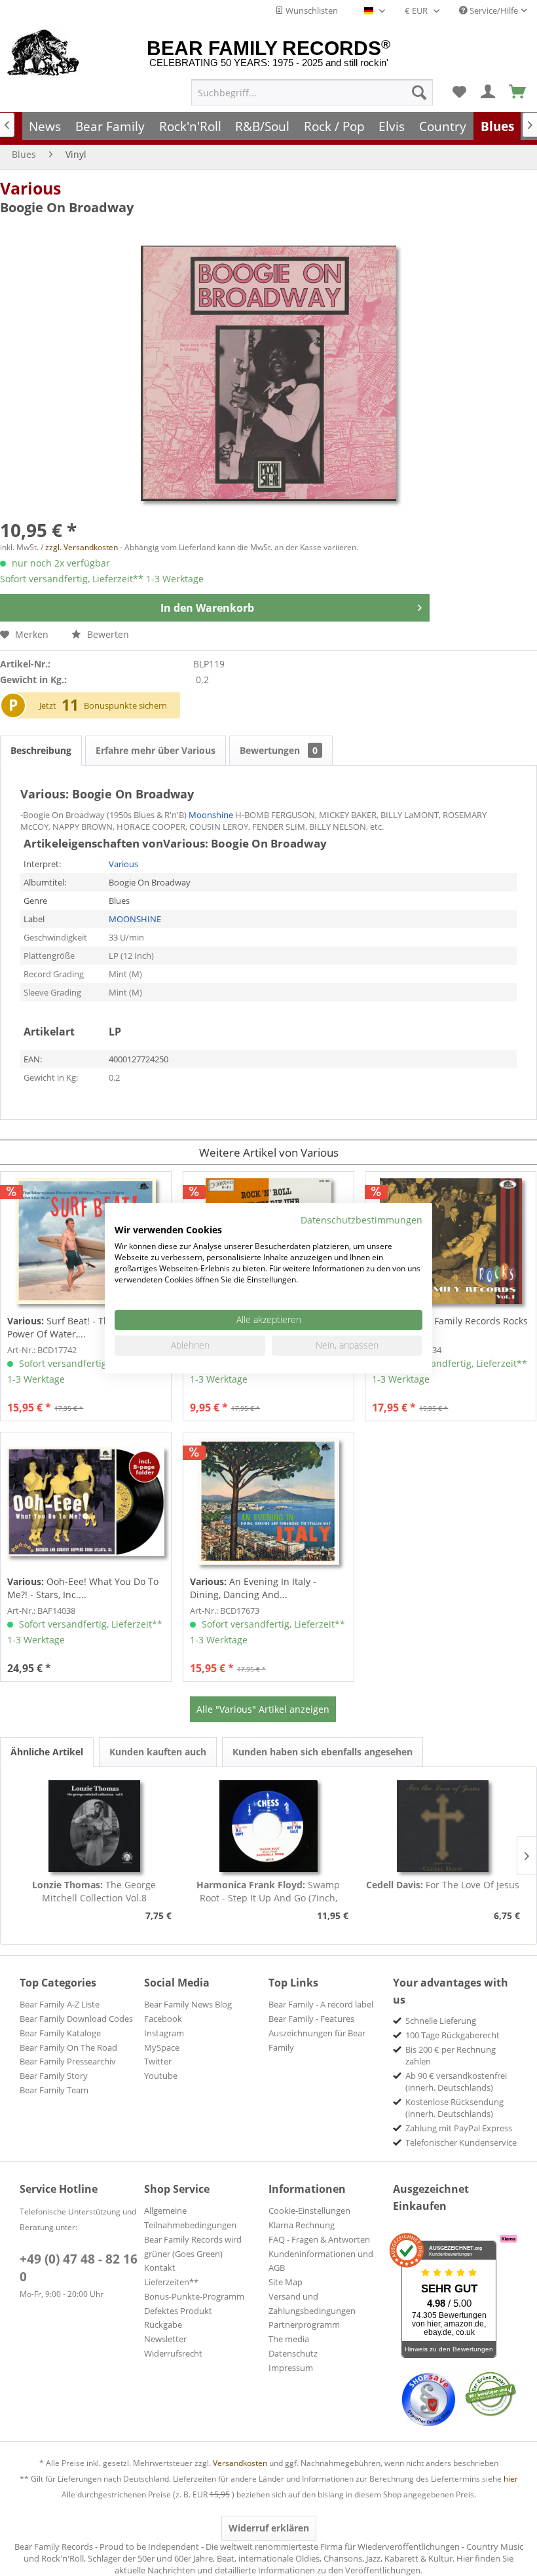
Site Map (286, 2282)
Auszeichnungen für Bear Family (317, 2040)
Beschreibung (41, 750)
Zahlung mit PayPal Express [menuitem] (459, 2128)
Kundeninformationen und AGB (321, 2261)
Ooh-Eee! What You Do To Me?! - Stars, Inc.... (83, 1588)
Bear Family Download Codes (76, 2019)
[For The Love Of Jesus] (443, 1826)
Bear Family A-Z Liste (60, 2004)
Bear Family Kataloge (60, 2033)
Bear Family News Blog (188, 2004)
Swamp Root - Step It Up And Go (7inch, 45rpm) (268, 1892)
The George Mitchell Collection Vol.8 (94, 1891)
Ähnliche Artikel (47, 1752)
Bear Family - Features (311, 2019)
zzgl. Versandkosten (82, 547)
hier (511, 2479)
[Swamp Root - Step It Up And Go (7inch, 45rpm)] (268, 1826)
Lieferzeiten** (171, 2282)
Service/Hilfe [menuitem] (493, 10)
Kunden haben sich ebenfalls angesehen (323, 1752)
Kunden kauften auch (158, 1752)
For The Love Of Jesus (443, 1885)
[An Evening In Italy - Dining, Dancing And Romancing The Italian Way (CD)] (268, 1502)
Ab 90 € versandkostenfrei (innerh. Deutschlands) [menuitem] (456, 2081)
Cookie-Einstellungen (309, 2211)
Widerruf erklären (269, 2528)
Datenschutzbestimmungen (361, 1219)
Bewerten (107, 634)
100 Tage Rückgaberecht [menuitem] (453, 2035)
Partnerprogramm (304, 2324)
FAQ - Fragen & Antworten (319, 2239)
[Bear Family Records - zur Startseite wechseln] (44, 54)
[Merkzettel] (459, 92)
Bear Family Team (54, 2090)
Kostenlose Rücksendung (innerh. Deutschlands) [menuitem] (454, 2108)
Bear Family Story (54, 2076)
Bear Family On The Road (68, 2047)
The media (289, 2339)
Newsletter (165, 2339)
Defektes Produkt (178, 2311)
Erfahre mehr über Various (156, 750)
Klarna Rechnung (302, 2225)
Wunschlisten (311, 10)
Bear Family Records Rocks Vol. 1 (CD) (450, 1327)
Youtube (161, 2076)
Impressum (291, 2368)
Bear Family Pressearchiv (68, 2061)
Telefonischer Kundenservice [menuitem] (461, 2142)
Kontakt (160, 2268)
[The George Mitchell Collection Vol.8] (94, 1826)
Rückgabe (163, 2324)
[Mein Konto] (489, 92)
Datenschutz (293, 2353)
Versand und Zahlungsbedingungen (312, 2304)
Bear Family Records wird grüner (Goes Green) (193, 2247)
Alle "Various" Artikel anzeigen (263, 1709)
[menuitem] (312, 92)
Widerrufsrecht (173, 2353)
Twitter (158, 2061)
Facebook (163, 2019)
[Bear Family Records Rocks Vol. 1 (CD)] (451, 1241)
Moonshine (211, 815)
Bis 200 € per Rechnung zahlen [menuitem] (451, 2055)
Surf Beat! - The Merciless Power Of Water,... (83, 1327)
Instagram (164, 2033)
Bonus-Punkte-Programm (194, 2296)
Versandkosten (240, 2463)
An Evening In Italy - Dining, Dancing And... (253, 1588)
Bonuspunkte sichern (125, 705)
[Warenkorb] (518, 92)
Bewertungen (279, 750)
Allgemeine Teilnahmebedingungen (190, 2218)
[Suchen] (419, 92)
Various (30, 188)
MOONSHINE (135, 919)
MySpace (162, 2047)
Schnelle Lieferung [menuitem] (441, 2021)
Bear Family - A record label (321, 2004)
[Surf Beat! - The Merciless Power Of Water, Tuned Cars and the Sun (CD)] (86, 1241)
